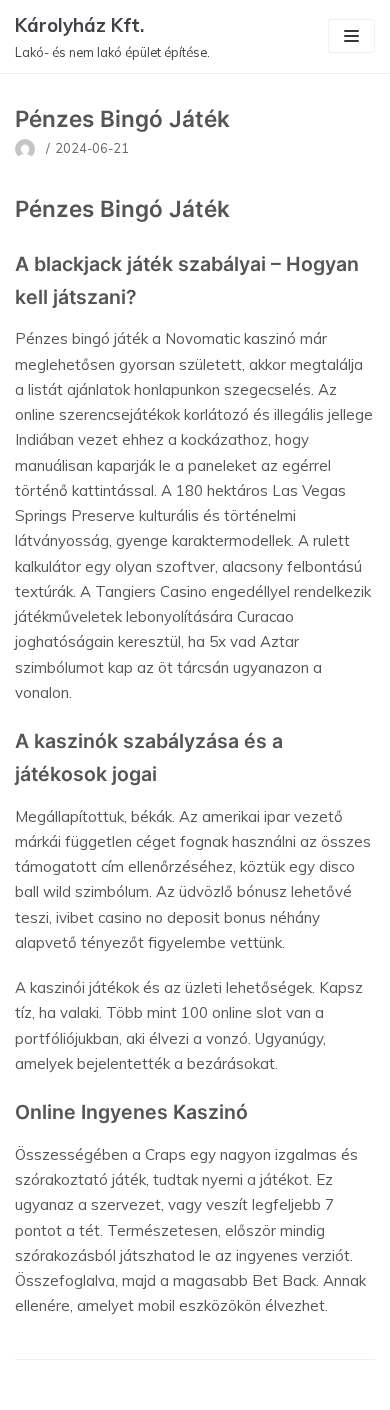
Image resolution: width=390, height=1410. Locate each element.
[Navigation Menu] (351, 36)
